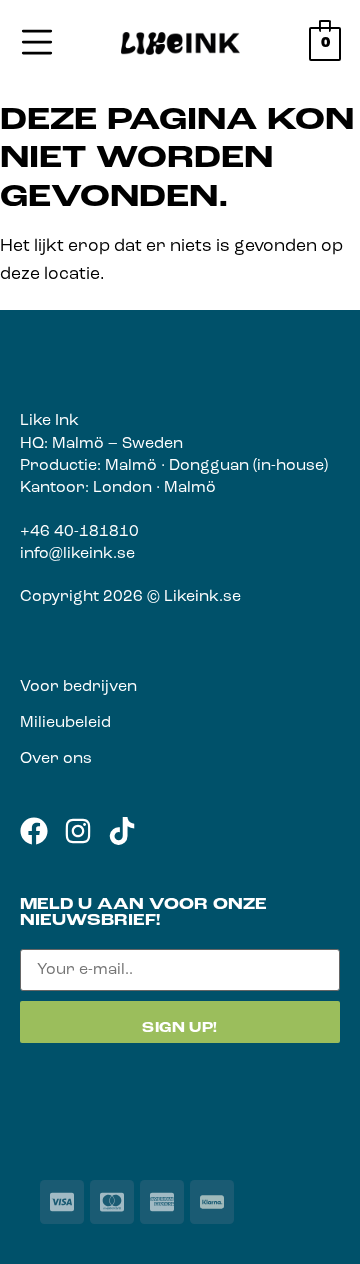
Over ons (56, 759)
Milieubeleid (65, 723)
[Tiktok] (122, 831)
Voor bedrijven (78, 687)
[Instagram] (78, 831)
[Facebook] (34, 831)
